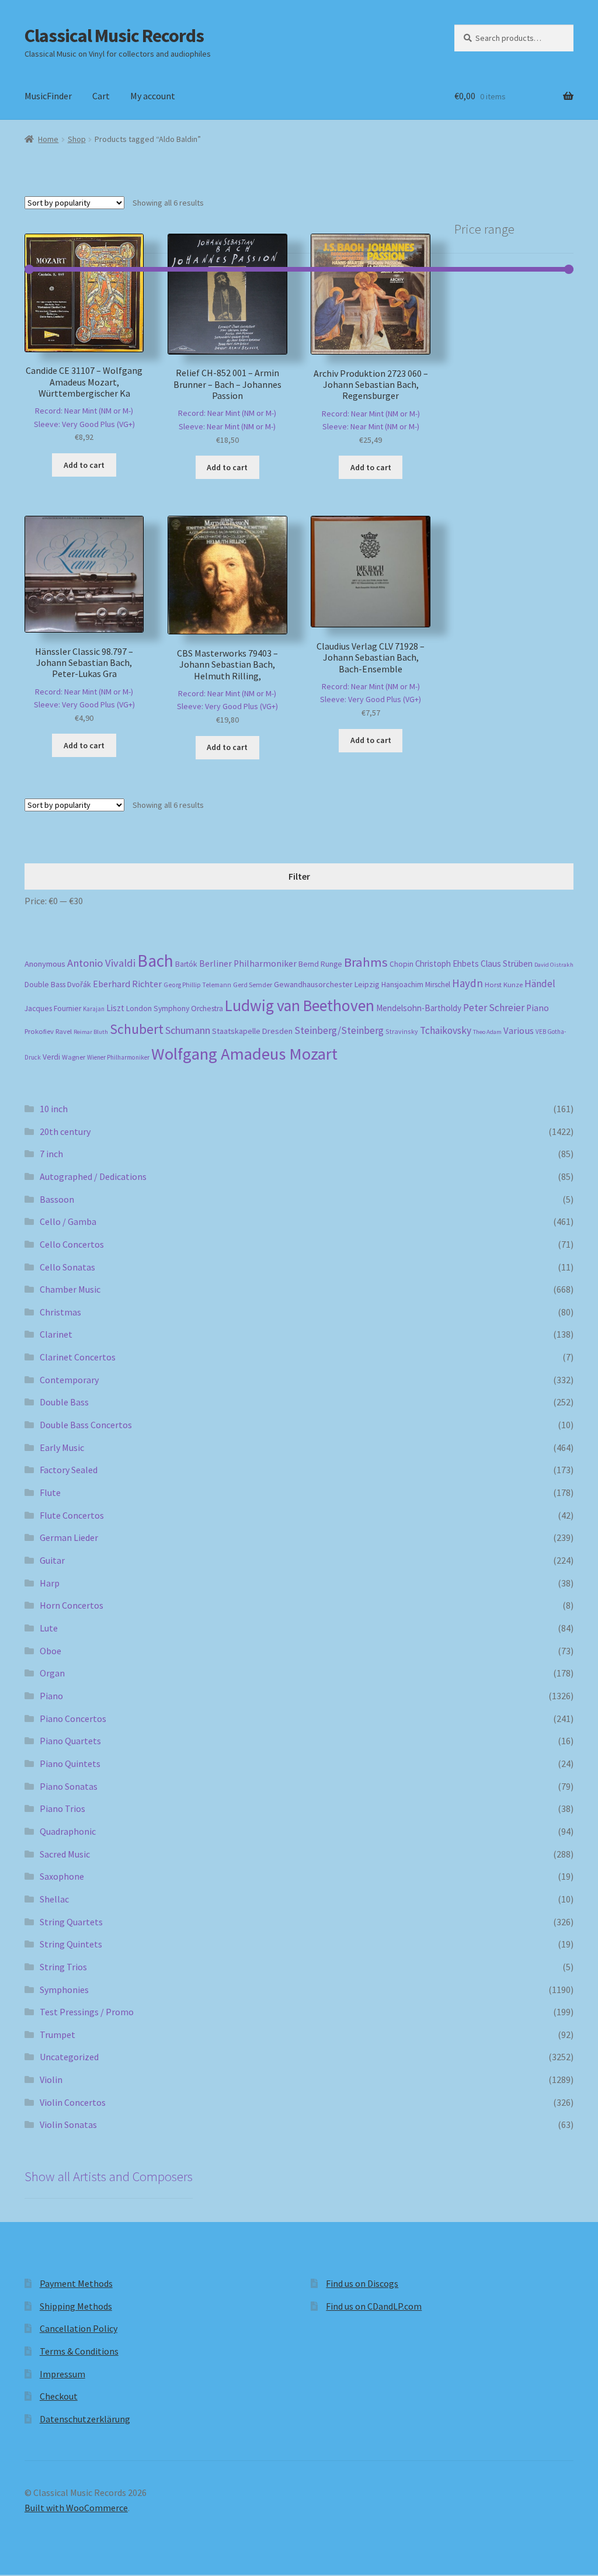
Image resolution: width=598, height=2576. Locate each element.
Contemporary (69, 1380)
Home (48, 139)
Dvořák (79, 985)
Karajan (94, 1009)
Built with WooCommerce (76, 2508)
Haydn (467, 983)
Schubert (137, 1029)
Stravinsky (402, 1031)
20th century (65, 1131)
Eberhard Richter (127, 984)
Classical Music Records (114, 36)
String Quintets (71, 1944)
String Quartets (71, 1922)
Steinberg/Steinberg (339, 1030)
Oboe (51, 1651)
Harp (50, 1583)
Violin (51, 2079)
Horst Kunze (504, 984)
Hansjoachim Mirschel (416, 985)
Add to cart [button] (84, 465)
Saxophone (62, 1876)
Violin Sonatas (68, 2124)
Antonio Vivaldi (101, 963)
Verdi (51, 1057)
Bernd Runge (320, 964)
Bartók (186, 964)
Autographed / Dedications (93, 1176)
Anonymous (45, 964)
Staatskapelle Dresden (252, 1031)
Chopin (401, 964)
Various (519, 1031)
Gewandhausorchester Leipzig (327, 984)
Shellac (54, 1899)
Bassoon (57, 1199)
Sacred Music (65, 1854)
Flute (50, 1492)
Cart (101, 96)
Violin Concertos (73, 2102)
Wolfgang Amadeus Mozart (244, 1054)
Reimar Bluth (91, 1032)
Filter (299, 876)
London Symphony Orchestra (175, 1008)
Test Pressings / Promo (87, 2012)
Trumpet (58, 2035)
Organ (52, 1673)
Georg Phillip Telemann (197, 985)
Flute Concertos (72, 1515)
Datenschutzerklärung (85, 2419)
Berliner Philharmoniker (248, 964)
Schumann (188, 1030)
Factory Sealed (69, 1470)
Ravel (64, 1031)
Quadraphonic (68, 1831)
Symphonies (64, 1990)
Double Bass (45, 985)
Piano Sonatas (69, 1786)
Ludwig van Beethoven (300, 1005)
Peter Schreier (494, 1008)
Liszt (115, 1008)
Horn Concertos (72, 1605)
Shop (77, 139)
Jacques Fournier (53, 1008)
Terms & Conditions (79, 2351)
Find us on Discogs (362, 2283)
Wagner (74, 1057)
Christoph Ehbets (447, 964)
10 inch (54, 1109)
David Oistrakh (554, 965)
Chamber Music (70, 1289)
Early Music (62, 1447)
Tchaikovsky (446, 1030)
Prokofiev (39, 1031)
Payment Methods (76, 2283)
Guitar (52, 1560)
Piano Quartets (70, 1741)
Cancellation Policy (79, 2328)
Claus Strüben (507, 964)
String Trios (63, 1967)
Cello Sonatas (67, 1267)
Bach (155, 961)
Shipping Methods (76, 2306)
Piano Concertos (73, 1719)
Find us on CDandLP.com (374, 2306)
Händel (540, 984)
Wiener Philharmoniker (118, 1057)
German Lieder (69, 1537)
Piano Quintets (70, 1763)
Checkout (59, 2396)
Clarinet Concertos (78, 1357)
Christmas (60, 1312)
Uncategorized (69, 2057)
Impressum (62, 2374)
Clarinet (56, 1334)
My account (153, 96)
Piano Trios (62, 1808)
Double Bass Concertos (86, 1425)
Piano (538, 1008)
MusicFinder (48, 96)
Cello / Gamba (68, 1221)
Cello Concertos (72, 1244)
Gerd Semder (253, 985)
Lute (49, 1628)
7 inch (51, 1154)
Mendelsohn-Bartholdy (419, 1008)
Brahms (366, 962)
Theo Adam (487, 1032)
